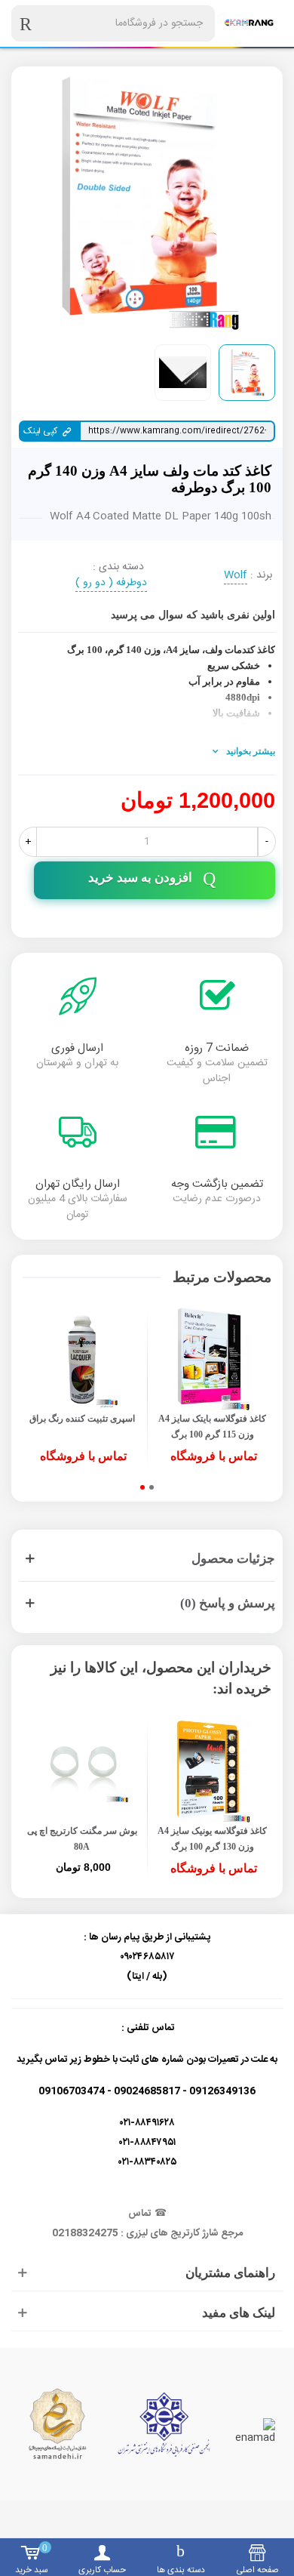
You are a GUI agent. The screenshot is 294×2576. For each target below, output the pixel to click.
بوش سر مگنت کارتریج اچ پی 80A (82, 1839)
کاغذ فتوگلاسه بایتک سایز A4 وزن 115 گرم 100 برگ (212, 1427)
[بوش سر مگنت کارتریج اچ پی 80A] (82, 1772)
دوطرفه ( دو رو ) (111, 584)
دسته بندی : (118, 567)
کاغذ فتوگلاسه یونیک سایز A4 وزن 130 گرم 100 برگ (212, 1839)
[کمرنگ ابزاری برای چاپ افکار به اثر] (249, 23)
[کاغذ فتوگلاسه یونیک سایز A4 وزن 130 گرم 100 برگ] (212, 1772)
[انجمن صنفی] (164, 2424)
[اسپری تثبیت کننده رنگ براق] (82, 1359)
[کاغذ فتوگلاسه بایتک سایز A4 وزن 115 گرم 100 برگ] (212, 1359)
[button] (152, 1487)
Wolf (236, 576)
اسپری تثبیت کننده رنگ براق (82, 1419)
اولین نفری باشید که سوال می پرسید (193, 615)
